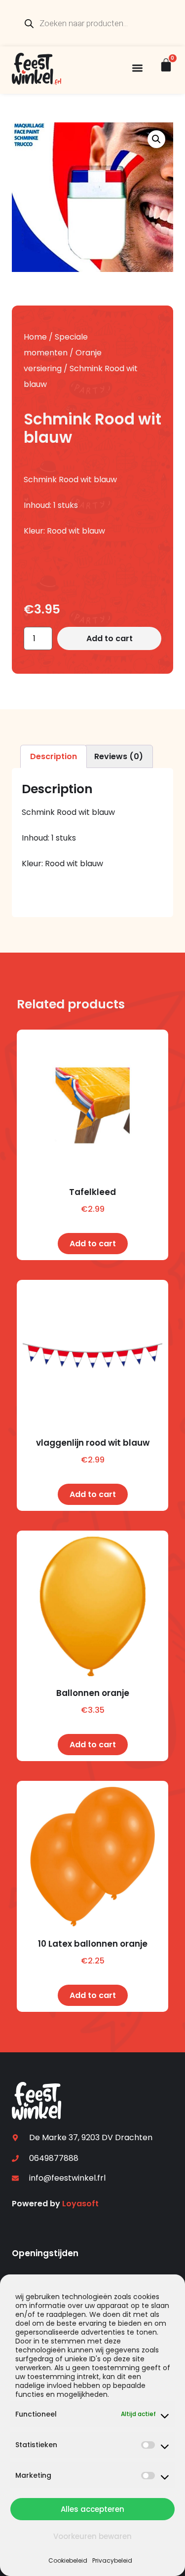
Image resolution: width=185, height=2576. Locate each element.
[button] (137, 68)
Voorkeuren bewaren (92, 2536)
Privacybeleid (112, 2560)
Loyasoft (80, 2204)
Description (54, 756)
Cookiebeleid (68, 2560)
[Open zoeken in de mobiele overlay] (93, 23)
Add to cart (110, 638)
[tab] (54, 756)
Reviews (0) (119, 756)
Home (35, 337)
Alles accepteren (92, 2509)
